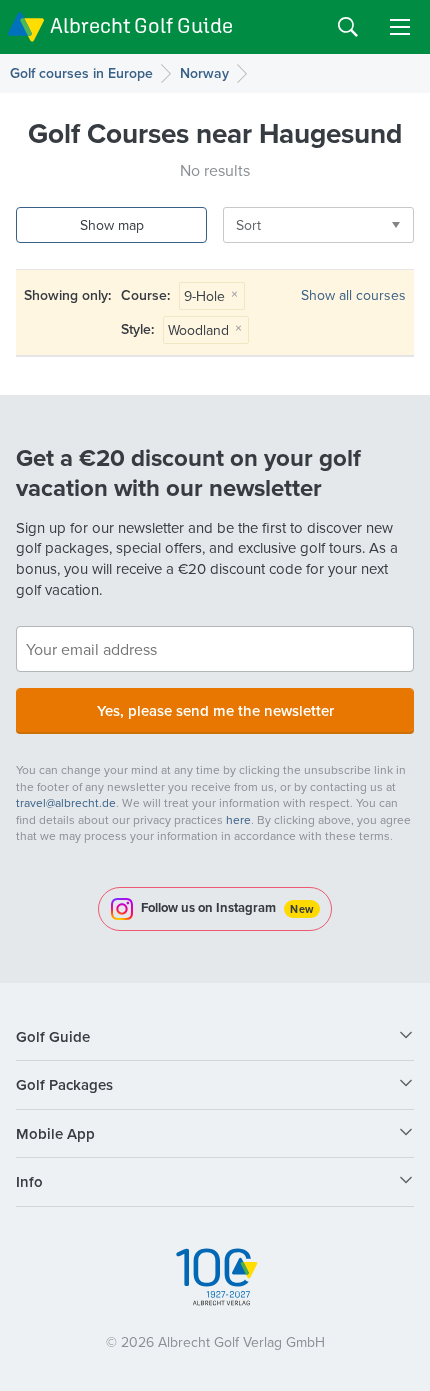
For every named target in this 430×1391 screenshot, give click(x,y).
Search (348, 27)
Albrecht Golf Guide (141, 25)
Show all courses (353, 295)
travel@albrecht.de (66, 802)
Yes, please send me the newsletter (215, 710)
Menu (400, 27)
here (238, 819)
